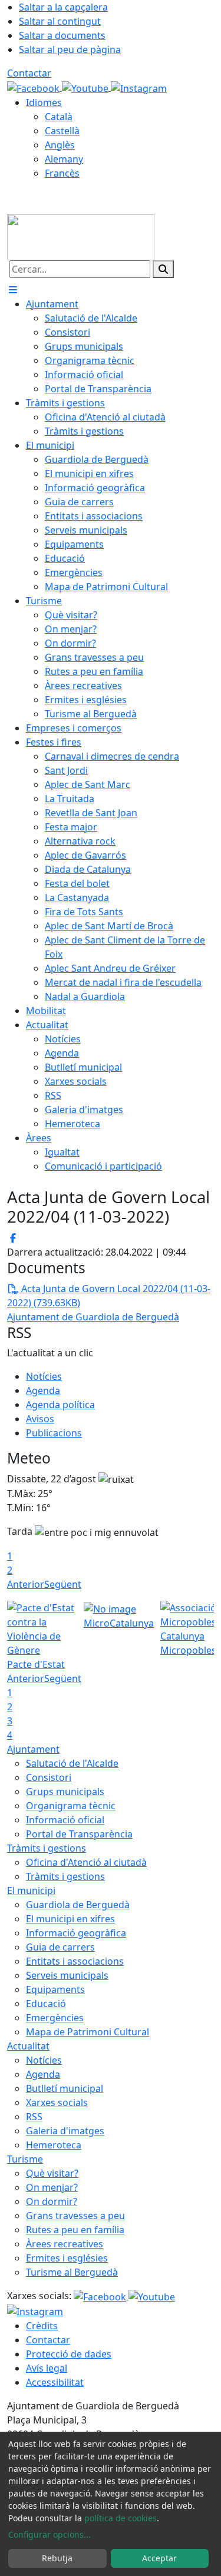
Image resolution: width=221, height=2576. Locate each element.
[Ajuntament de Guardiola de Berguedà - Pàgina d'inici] (81, 236)
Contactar (29, 73)
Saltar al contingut (60, 21)
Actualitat (28, 2046)
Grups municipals (65, 1792)
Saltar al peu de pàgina (70, 49)
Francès (62, 173)
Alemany (64, 159)
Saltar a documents (62, 35)
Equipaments (55, 1989)
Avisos (40, 1419)
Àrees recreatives (65, 2244)
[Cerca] (163, 269)
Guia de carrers (60, 1947)
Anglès (60, 145)
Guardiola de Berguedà (78, 1905)
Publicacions (54, 1433)
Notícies (44, 1376)
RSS (34, 2117)
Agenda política (60, 1405)
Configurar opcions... (50, 2534)
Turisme (25, 2159)
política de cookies (121, 2518)
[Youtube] (86, 87)
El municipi (31, 1890)
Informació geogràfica (76, 1933)
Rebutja (57, 2558)
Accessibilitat (55, 2382)
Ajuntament (33, 1749)
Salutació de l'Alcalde (72, 1763)
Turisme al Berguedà (72, 2272)
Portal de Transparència (79, 1834)
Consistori (49, 1777)
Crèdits (42, 2326)
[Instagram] (139, 87)
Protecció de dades (69, 2354)
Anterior (26, 1584)
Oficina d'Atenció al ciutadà (86, 1862)
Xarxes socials (57, 2102)
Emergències (55, 2018)
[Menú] (13, 290)
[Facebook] (34, 87)
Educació (46, 2004)
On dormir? (52, 2201)
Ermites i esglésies (67, 2258)
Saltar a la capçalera (63, 7)
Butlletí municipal (65, 2088)
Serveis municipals (67, 1975)
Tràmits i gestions (47, 1848)
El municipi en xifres (70, 1919)
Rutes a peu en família (75, 2230)
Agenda (43, 1390)
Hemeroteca (54, 2145)
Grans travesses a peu (75, 2216)
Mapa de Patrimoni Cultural (88, 2032)
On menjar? (52, 2187)
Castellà (62, 131)
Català (59, 117)
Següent (63, 1584)
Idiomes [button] (44, 102)
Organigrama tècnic (71, 1806)
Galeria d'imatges (65, 2131)
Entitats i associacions (75, 1961)
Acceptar (159, 2558)
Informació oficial (65, 1820)
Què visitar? (52, 2173)
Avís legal (47, 2368)
